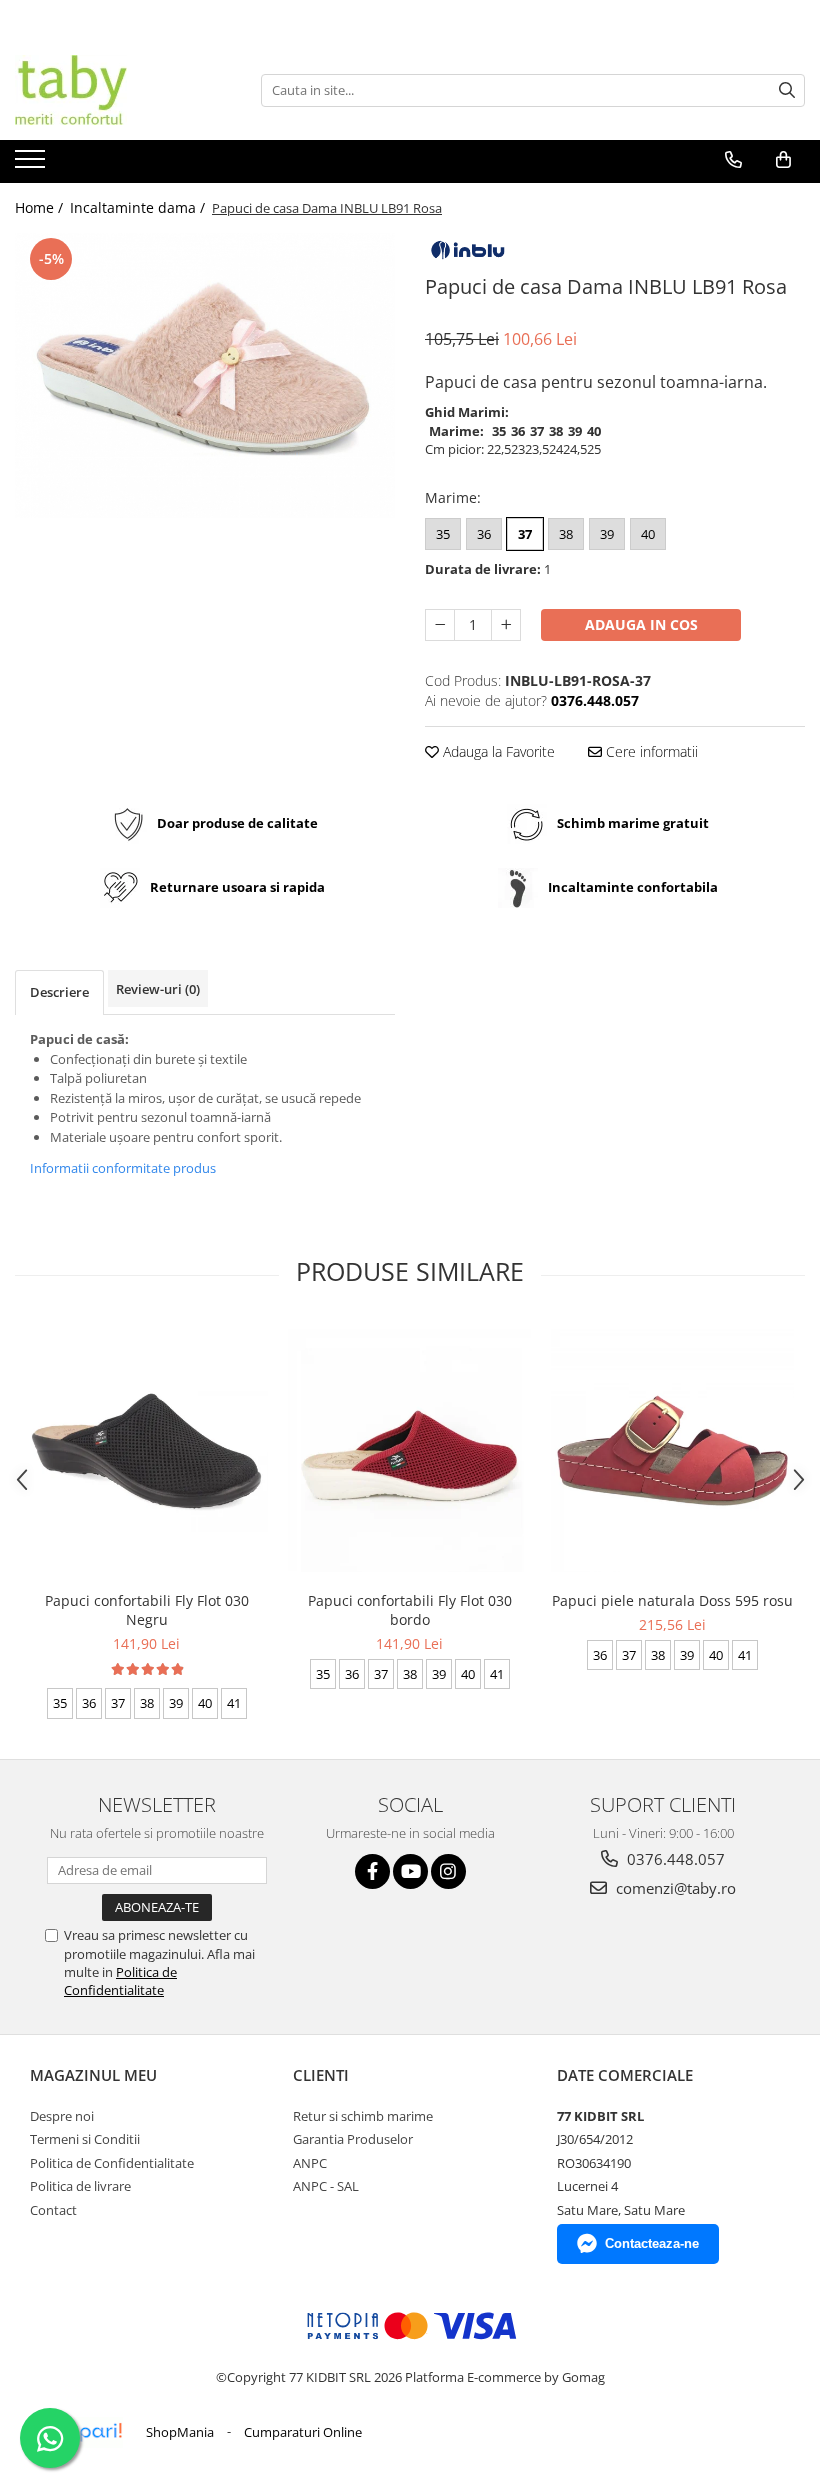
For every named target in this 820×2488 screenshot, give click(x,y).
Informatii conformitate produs (123, 1168)
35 (443, 534)
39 (607, 534)
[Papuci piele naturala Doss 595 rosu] (672, 1450)
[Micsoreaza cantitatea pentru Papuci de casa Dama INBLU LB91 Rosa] (440, 625)
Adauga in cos (641, 624)
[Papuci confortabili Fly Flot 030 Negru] (146, 1451)
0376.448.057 (674, 1859)
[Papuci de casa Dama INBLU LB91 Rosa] (205, 375)
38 (566, 534)
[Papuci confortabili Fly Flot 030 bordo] (409, 1450)
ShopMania (180, 2432)
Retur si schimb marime (363, 2116)
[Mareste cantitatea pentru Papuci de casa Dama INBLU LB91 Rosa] (506, 625)
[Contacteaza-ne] (733, 160)
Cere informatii (650, 751)
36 (484, 534)
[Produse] (32, 165)
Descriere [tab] (59, 992)
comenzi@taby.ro (674, 1888)
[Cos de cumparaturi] (783, 160)
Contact (53, 2210)
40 (648, 534)
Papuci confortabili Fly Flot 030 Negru (147, 1610)
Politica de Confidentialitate (120, 1981)
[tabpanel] (205, 375)
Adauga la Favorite (497, 751)
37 (525, 534)
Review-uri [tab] (158, 989)
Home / (41, 207)
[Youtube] (410, 1871)
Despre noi (62, 2116)
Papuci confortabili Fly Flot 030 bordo (410, 1610)
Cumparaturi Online (303, 2432)
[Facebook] (372, 1871)
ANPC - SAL (326, 2186)
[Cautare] (787, 90)
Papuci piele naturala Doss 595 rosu (672, 1600)
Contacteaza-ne (652, 2243)
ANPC (310, 2163)
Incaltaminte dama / (139, 207)
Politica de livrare (80, 2186)
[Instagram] (448, 1871)
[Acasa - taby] (115, 90)
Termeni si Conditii (85, 2139)
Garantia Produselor (353, 2139)
